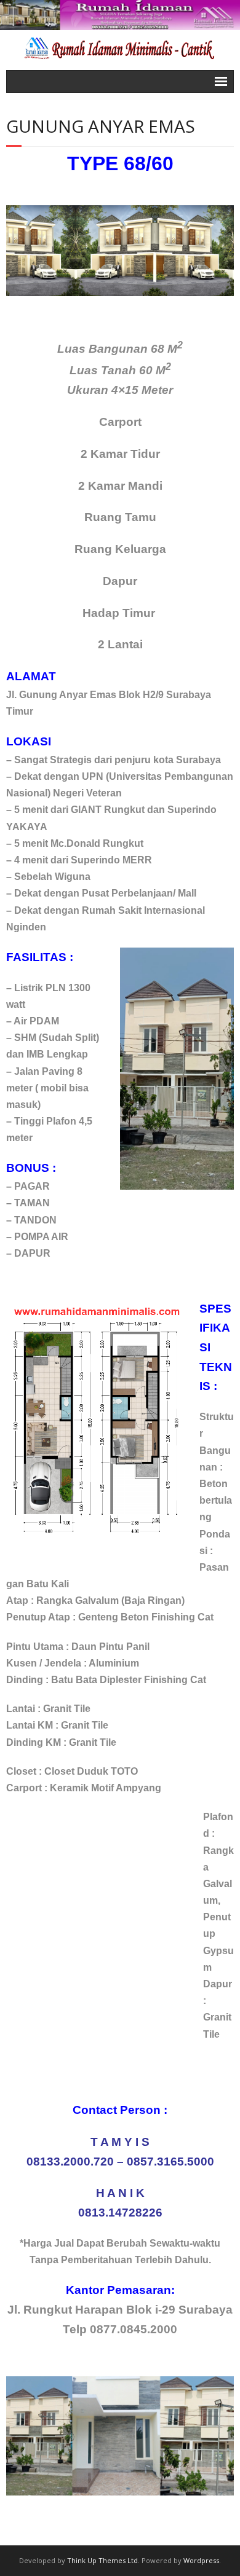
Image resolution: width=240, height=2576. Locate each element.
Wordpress (201, 2560)
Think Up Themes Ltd (102, 2560)
